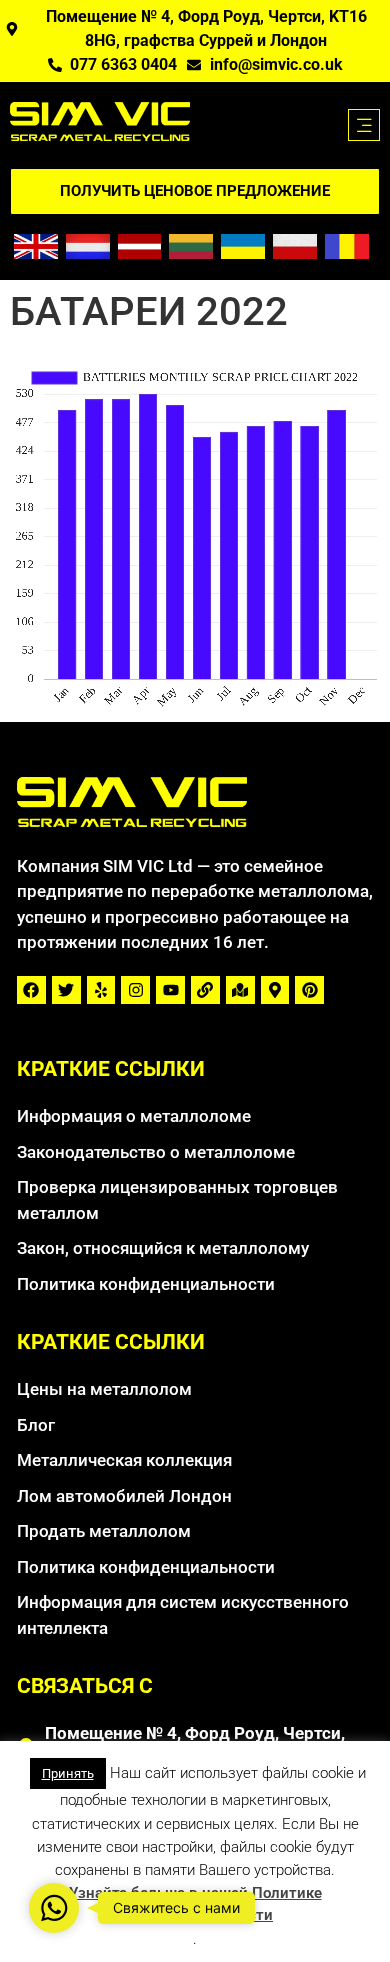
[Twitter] (66, 990)
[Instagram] (135, 990)
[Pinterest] (309, 990)
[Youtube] (170, 990)
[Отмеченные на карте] (240, 990)
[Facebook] (31, 990)
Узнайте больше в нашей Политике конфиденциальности (195, 1904)
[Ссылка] (205, 990)
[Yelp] (101, 990)
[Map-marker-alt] (275, 990)
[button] (364, 125)
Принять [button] (68, 1773)
